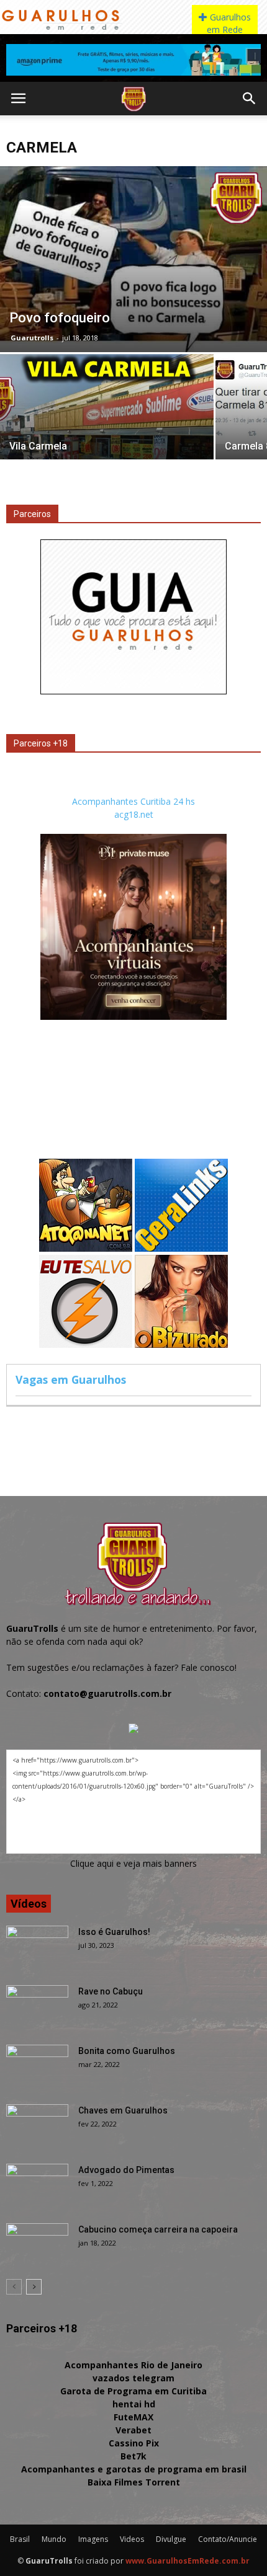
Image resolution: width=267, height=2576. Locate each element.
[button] (250, 99)
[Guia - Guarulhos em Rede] (133, 691)
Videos (132, 2539)
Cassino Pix (134, 2443)
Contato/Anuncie (228, 2539)
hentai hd (134, 2404)
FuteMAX (133, 2417)
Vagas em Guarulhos (71, 1379)
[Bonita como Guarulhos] (37, 2066)
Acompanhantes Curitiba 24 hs (133, 801)
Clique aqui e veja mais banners (133, 1863)
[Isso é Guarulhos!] (37, 1947)
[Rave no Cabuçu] (37, 2007)
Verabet (133, 2430)
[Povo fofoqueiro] (133, 259)
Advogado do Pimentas (126, 2170)
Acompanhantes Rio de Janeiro (133, 2365)
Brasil (20, 2539)
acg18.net (134, 814)
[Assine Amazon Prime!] (133, 60)
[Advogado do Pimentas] (37, 2185)
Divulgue (171, 2539)
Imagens (93, 2539)
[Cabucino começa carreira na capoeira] (37, 2245)
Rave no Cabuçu (111, 1991)
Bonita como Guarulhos (127, 2051)
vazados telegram (133, 2378)
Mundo (54, 2539)
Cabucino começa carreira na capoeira (158, 2229)
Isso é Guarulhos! (114, 1932)
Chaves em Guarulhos (123, 2110)
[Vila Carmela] (107, 434)
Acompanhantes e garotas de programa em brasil (134, 2469)
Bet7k (133, 2456)
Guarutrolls (32, 338)
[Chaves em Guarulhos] (37, 2126)
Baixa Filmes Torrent (134, 2482)
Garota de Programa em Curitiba (133, 2391)
